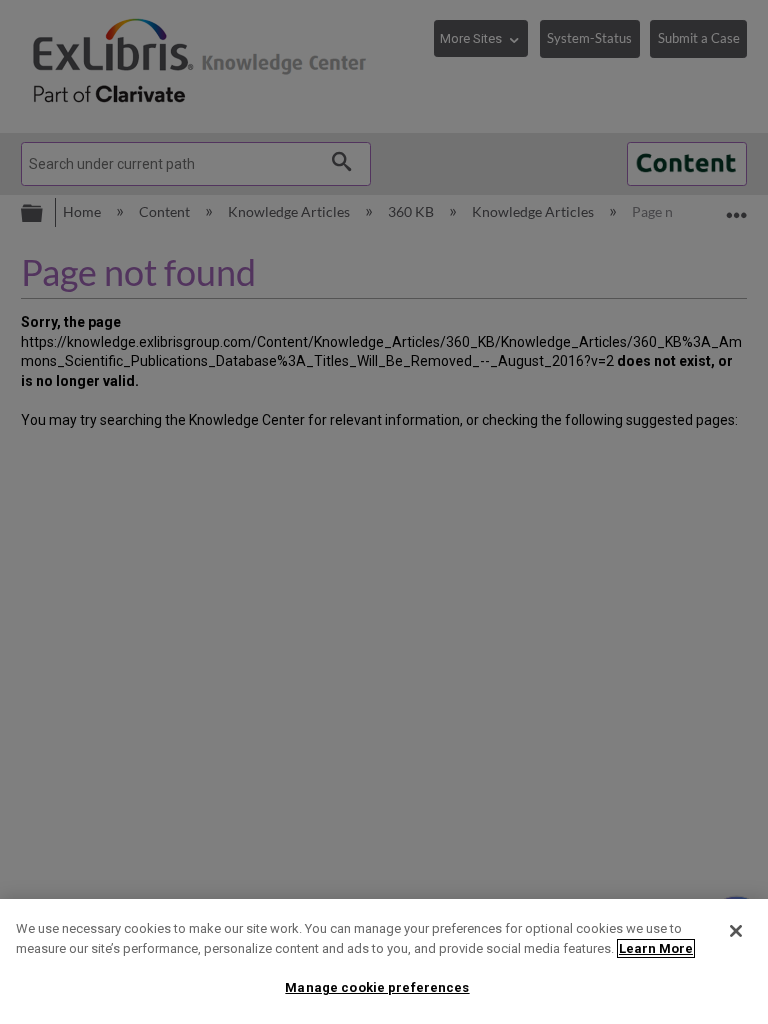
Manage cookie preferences (377, 987)
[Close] (736, 931)
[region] (384, 961)
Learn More (656, 948)
